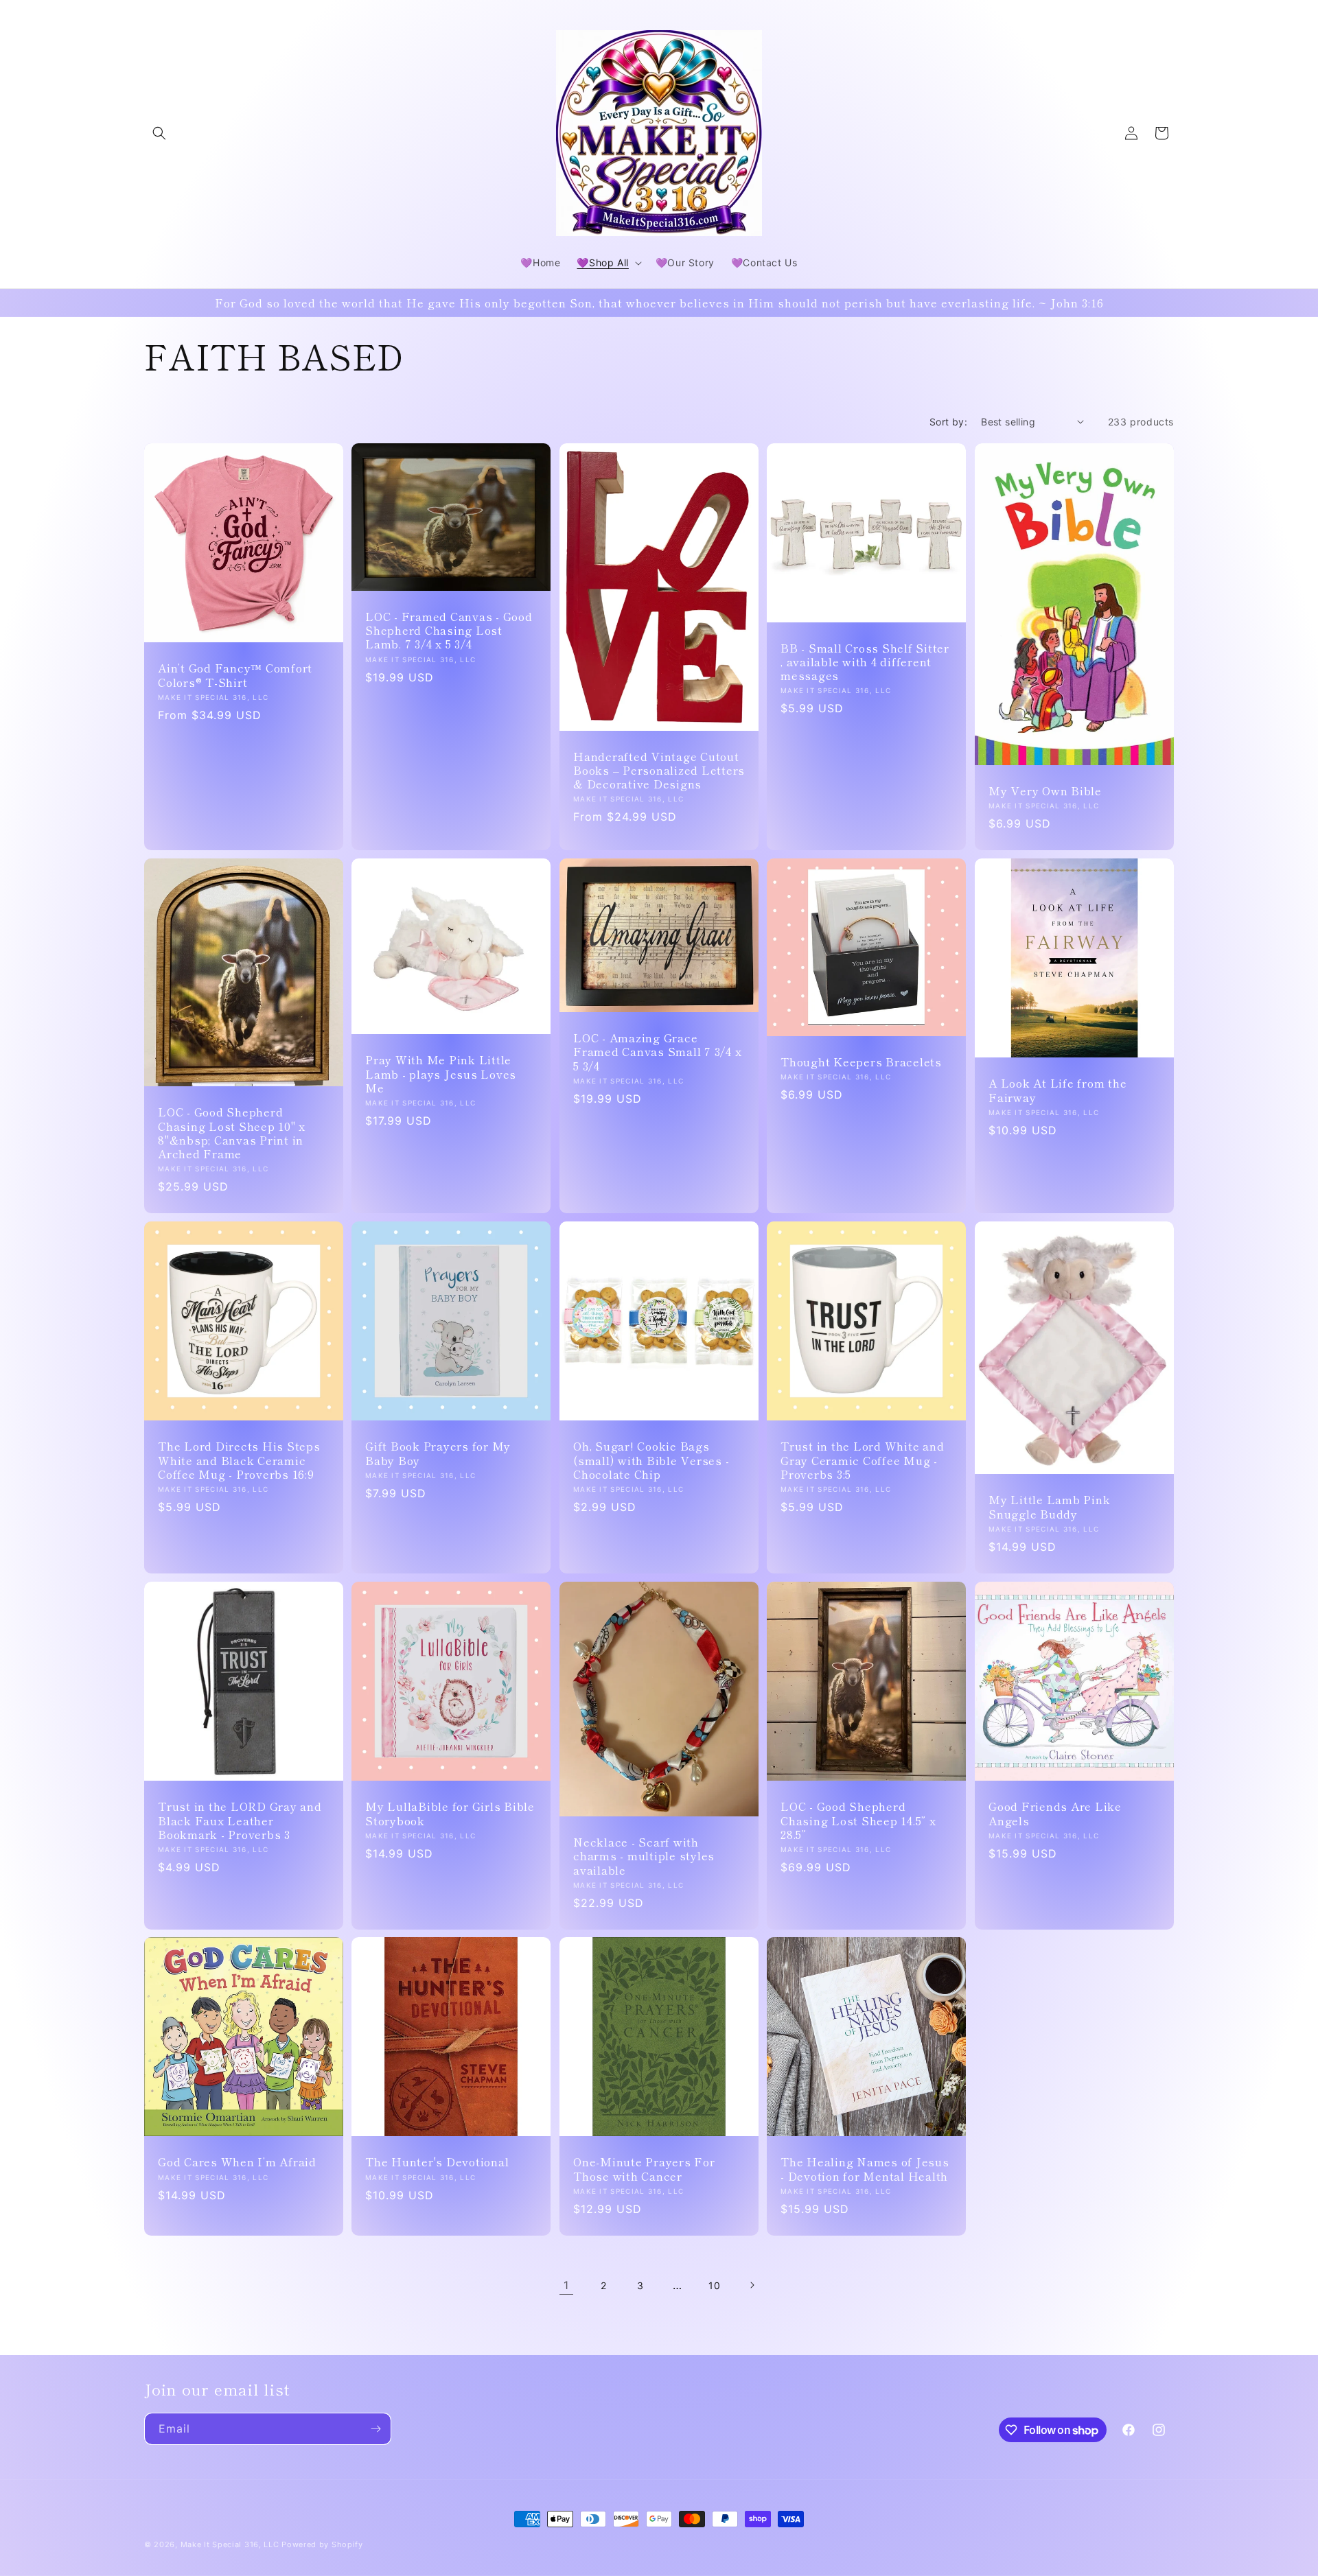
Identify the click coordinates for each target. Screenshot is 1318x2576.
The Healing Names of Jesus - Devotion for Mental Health (865, 2169)
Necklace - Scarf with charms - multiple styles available (644, 1855)
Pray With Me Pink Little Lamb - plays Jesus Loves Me (441, 1073)
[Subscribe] (375, 2429)
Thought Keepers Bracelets (861, 1062)
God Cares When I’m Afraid (237, 2162)
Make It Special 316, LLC (230, 2544)
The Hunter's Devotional (437, 2162)
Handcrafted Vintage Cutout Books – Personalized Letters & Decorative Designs (659, 769)
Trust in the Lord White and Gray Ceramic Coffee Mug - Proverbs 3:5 (862, 1460)
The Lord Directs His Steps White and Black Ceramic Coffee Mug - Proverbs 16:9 (239, 1460)
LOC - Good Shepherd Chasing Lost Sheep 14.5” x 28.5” (858, 1820)
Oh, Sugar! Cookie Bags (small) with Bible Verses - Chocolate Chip (651, 1460)
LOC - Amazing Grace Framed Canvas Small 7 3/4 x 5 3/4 (657, 1051)
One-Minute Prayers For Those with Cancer (644, 2169)
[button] (159, 133)
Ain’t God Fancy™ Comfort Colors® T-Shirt (235, 675)
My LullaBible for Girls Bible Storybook (450, 1813)
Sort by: (948, 422)
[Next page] (752, 2285)
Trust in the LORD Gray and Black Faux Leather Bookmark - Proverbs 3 (240, 1820)
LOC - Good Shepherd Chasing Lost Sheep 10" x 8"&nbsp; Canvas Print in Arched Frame (232, 1133)
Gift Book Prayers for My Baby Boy (438, 1453)
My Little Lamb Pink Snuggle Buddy (1049, 1506)
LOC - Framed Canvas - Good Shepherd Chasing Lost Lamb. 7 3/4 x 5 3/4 (449, 630)
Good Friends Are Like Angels (1055, 1813)
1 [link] (566, 2285)
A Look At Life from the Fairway (1057, 1090)
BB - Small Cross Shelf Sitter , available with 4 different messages (865, 661)
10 (714, 2285)
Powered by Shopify (322, 2544)
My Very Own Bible (1045, 791)
